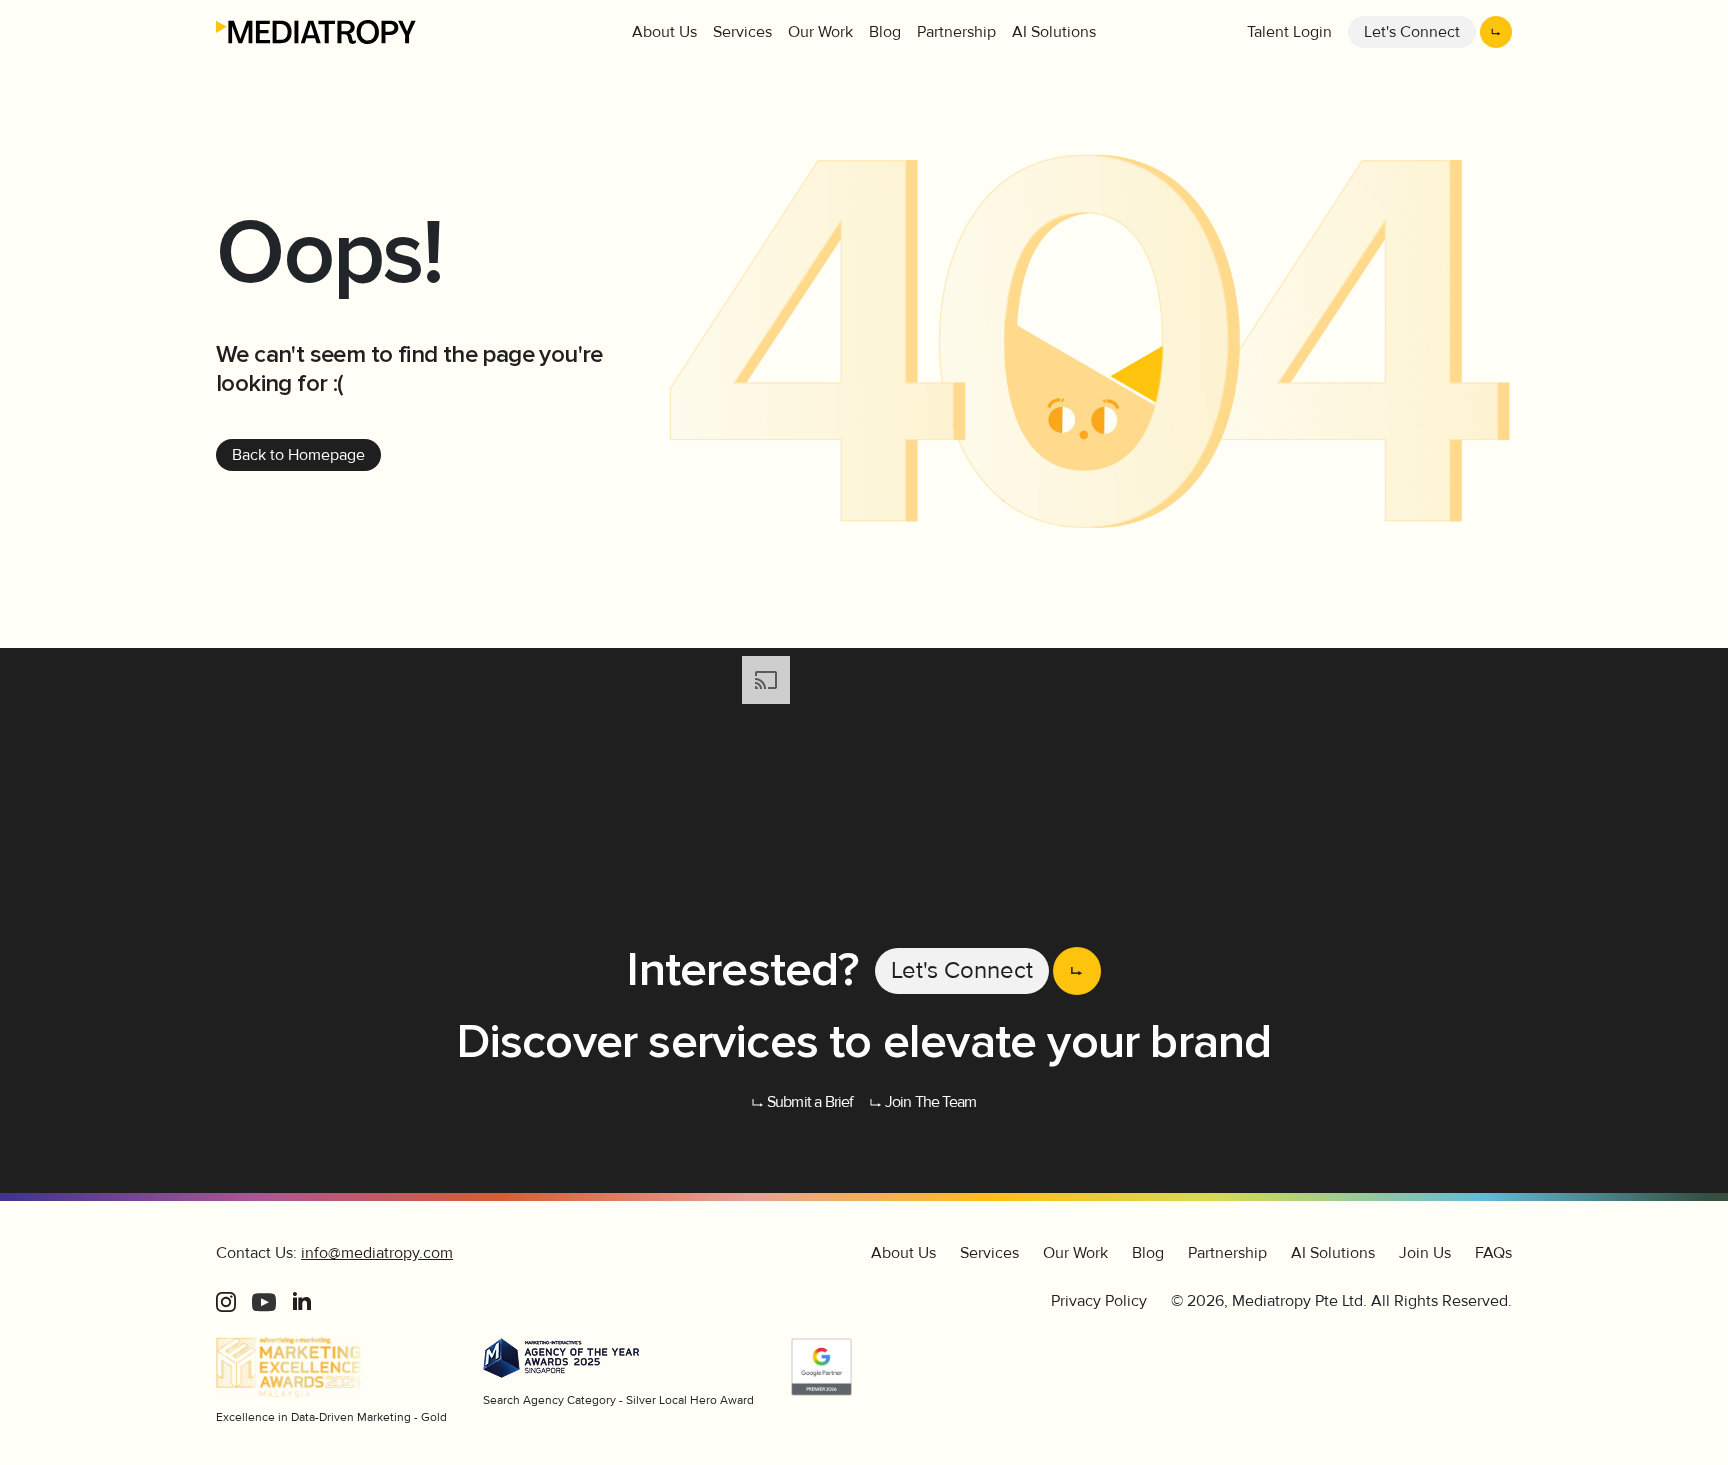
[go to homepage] (316, 32)
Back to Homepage (298, 455)
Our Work (820, 32)
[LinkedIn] (302, 1301)
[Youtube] (264, 1301)
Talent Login (1289, 32)
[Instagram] (226, 1301)
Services (742, 32)
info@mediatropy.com (377, 1253)
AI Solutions (1054, 32)
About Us (664, 32)
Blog (885, 32)
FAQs (1493, 1253)
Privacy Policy (1099, 1301)
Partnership (956, 32)
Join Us (1425, 1253)
